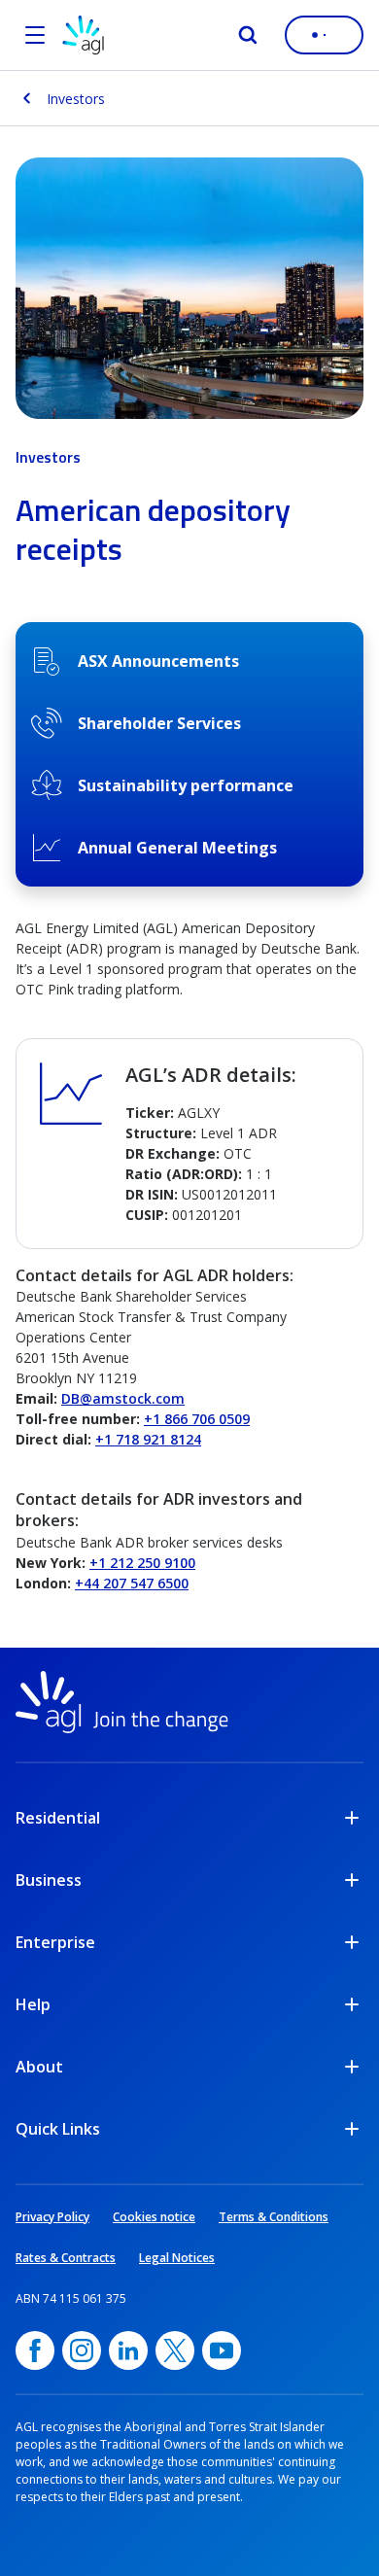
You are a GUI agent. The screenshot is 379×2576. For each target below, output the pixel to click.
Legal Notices (177, 2258)
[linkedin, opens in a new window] (128, 2350)
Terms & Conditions (274, 2217)
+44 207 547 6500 (132, 1583)
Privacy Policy (52, 2217)
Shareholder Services (159, 723)
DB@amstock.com (123, 1398)
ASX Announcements (158, 661)
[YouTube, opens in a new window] (222, 2350)
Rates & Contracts (66, 2258)
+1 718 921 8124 (148, 1439)
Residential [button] (58, 1818)
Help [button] (33, 2004)
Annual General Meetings (177, 848)
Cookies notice (154, 2217)
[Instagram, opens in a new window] (82, 2350)
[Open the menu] (35, 35)
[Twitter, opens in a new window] (175, 2350)
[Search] (248, 35)
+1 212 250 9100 (142, 1563)
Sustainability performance (186, 785)
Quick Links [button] (58, 2129)
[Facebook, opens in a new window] (35, 2350)
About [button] (39, 2067)
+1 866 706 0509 (197, 1419)
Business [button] (49, 1880)
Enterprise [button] (55, 1942)
